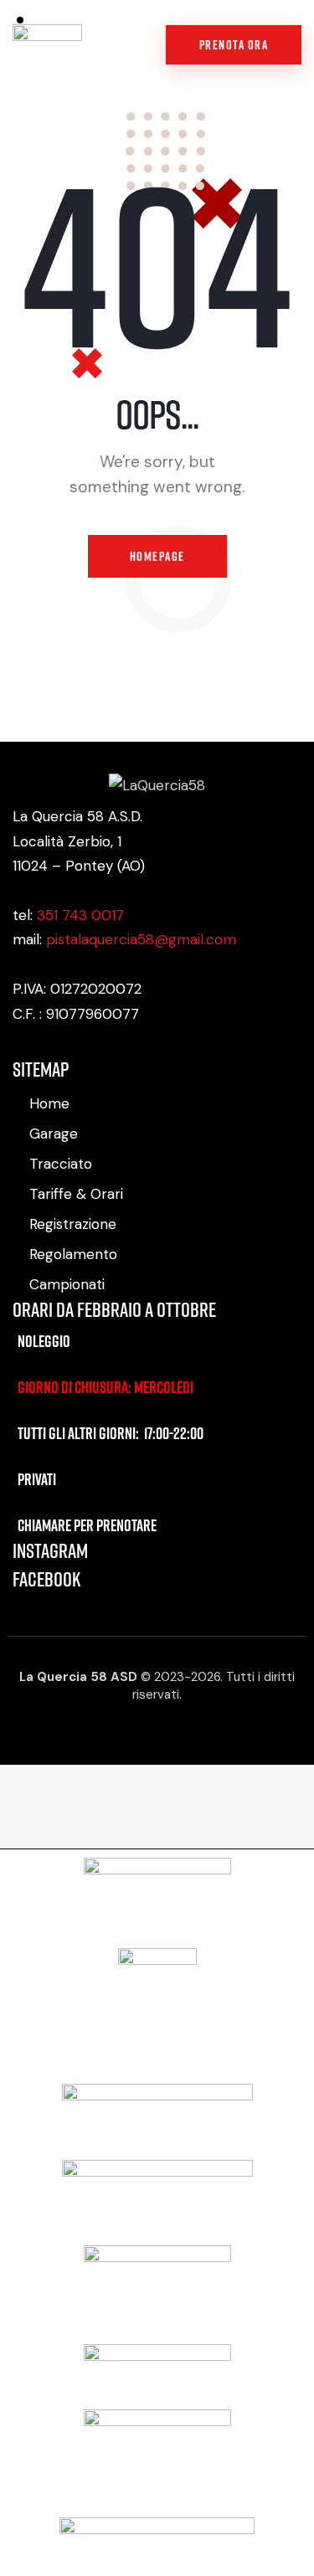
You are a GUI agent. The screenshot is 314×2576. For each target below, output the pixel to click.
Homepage (157, 556)
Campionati (67, 1284)
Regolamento (73, 1254)
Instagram (50, 1550)
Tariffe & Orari (76, 1194)
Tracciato (61, 1164)
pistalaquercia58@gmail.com (141, 939)
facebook (46, 1579)
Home (49, 1103)
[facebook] (18, 1047)
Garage (54, 1134)
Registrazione (73, 1224)
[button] (136, 45)
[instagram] (45, 1047)
